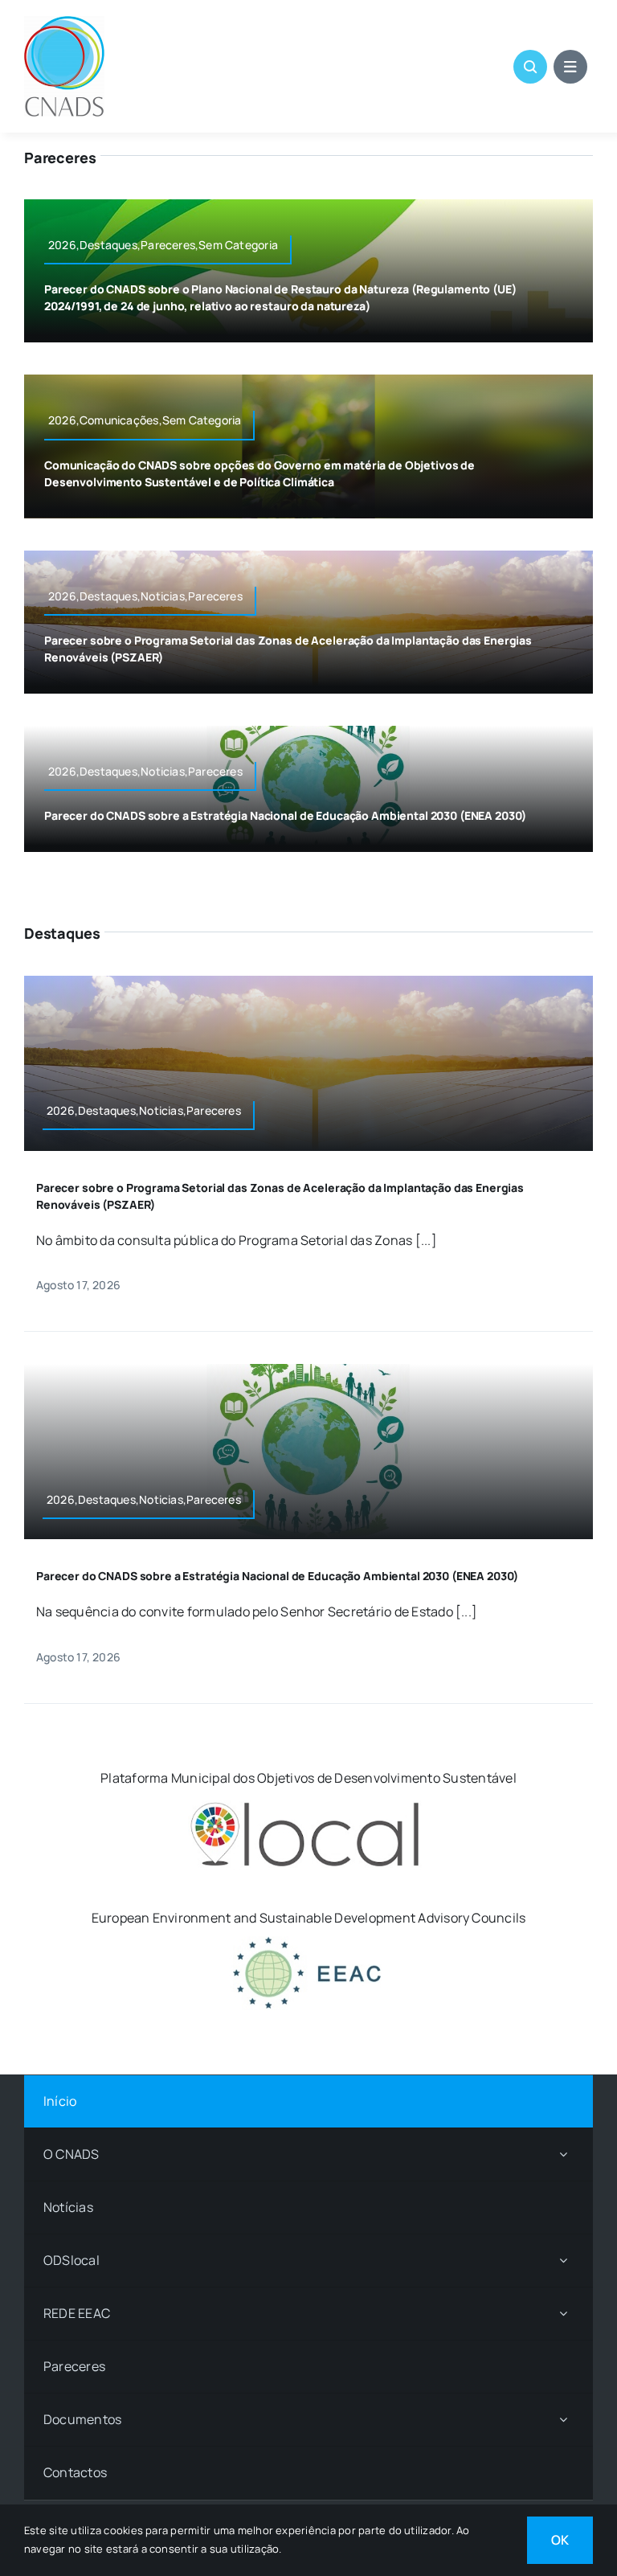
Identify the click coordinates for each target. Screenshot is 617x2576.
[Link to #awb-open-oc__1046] (530, 67)
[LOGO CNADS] (64, 23)
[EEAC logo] (308, 1943)
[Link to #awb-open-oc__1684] (570, 67)
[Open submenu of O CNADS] (563, 2154)
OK (560, 2540)
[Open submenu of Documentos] (563, 2420)
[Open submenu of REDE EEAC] (563, 2314)
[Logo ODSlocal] (308, 1803)
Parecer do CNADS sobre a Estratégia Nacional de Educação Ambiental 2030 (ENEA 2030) (285, 815)
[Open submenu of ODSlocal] (563, 2261)
